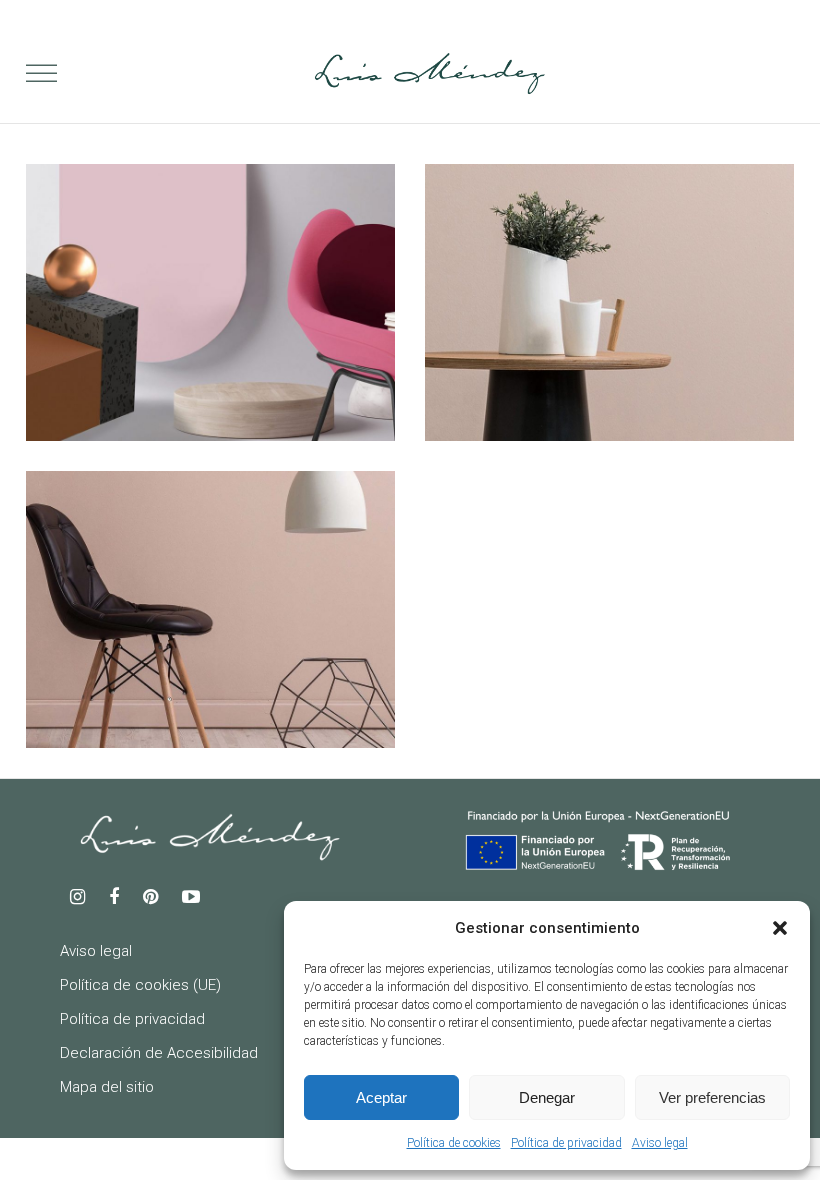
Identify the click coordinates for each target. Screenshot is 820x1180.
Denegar (547, 1097)
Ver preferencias (712, 1097)
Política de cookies (454, 1143)
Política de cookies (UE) (140, 985)
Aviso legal (660, 1143)
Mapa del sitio (107, 1087)
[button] (780, 928)
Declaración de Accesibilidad (159, 1053)
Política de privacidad (566, 1143)
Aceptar (381, 1097)
